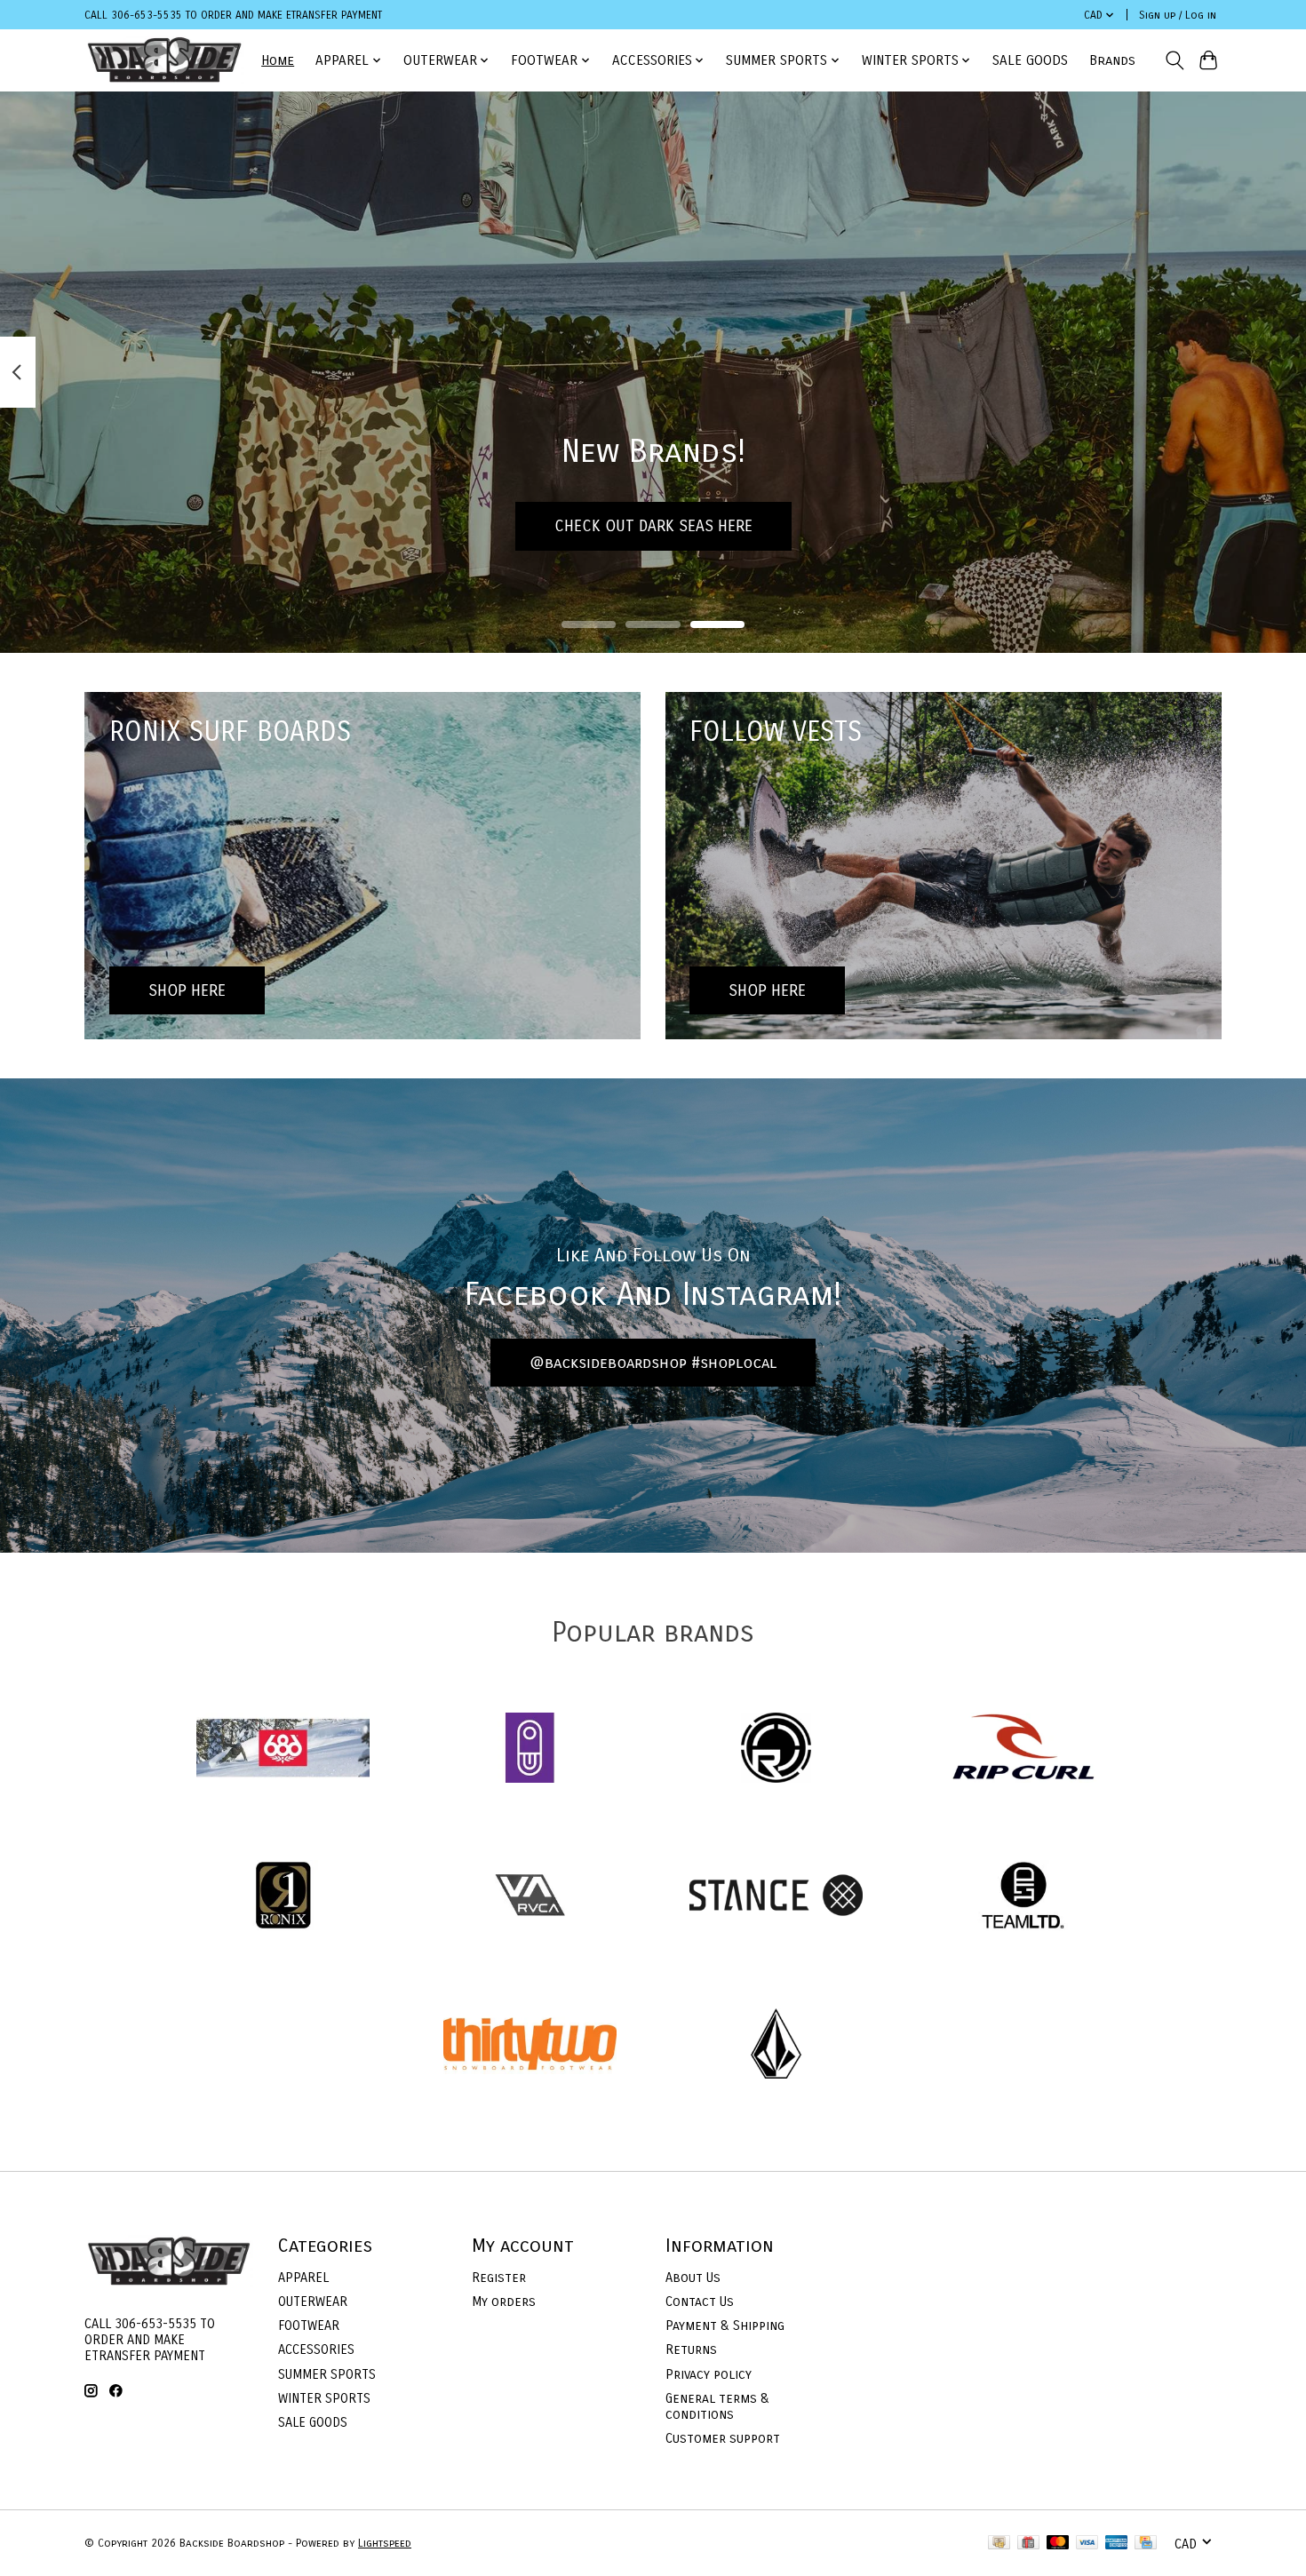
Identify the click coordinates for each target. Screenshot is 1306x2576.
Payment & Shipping (725, 2326)
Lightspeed (385, 2543)
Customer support (723, 2438)
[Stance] (776, 1898)
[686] (283, 1749)
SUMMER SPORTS (327, 2374)
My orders (504, 2302)
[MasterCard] (1058, 2544)
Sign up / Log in (1178, 15)
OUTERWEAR (313, 2302)
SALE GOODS (1030, 60)
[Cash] (999, 2544)
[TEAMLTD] (1023, 1898)
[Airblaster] (530, 1749)
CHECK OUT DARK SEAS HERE (653, 525)
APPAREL (303, 2278)
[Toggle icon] (1174, 60)
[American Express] (1117, 2544)
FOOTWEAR (309, 2326)
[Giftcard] (1028, 2544)
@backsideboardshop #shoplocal (653, 1363)
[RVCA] (530, 1898)
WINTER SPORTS (324, 2398)
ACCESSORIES (316, 2349)
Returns (691, 2349)
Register (499, 2278)
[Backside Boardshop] (164, 60)
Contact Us (700, 2302)
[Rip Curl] (1023, 1749)
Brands (1112, 60)
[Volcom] (776, 2045)
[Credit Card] (1146, 2544)
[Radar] (776, 1749)
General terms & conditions (717, 2406)
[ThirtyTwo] (530, 2045)
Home (278, 60)
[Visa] (1087, 2544)
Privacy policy (709, 2374)
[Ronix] (283, 1898)
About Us (693, 2278)
